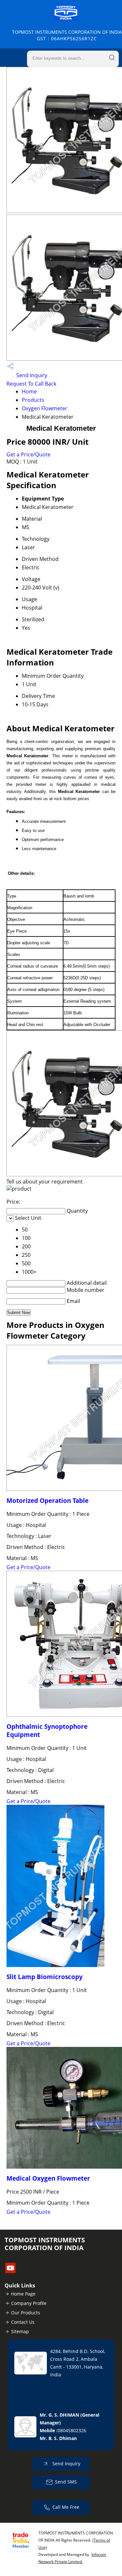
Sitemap (20, 2331)
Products (33, 400)
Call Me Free (66, 2507)
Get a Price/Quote (28, 454)
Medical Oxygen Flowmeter (48, 2178)
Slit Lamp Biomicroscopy (45, 1977)
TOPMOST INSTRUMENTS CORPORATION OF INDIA (67, 35)
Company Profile (29, 2303)
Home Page (23, 2294)
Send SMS (66, 2482)
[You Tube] (10, 2271)
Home (29, 391)
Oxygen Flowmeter (45, 408)
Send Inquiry (31, 375)
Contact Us (23, 2322)
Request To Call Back (31, 384)
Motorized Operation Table (47, 1500)
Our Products (26, 2313)
